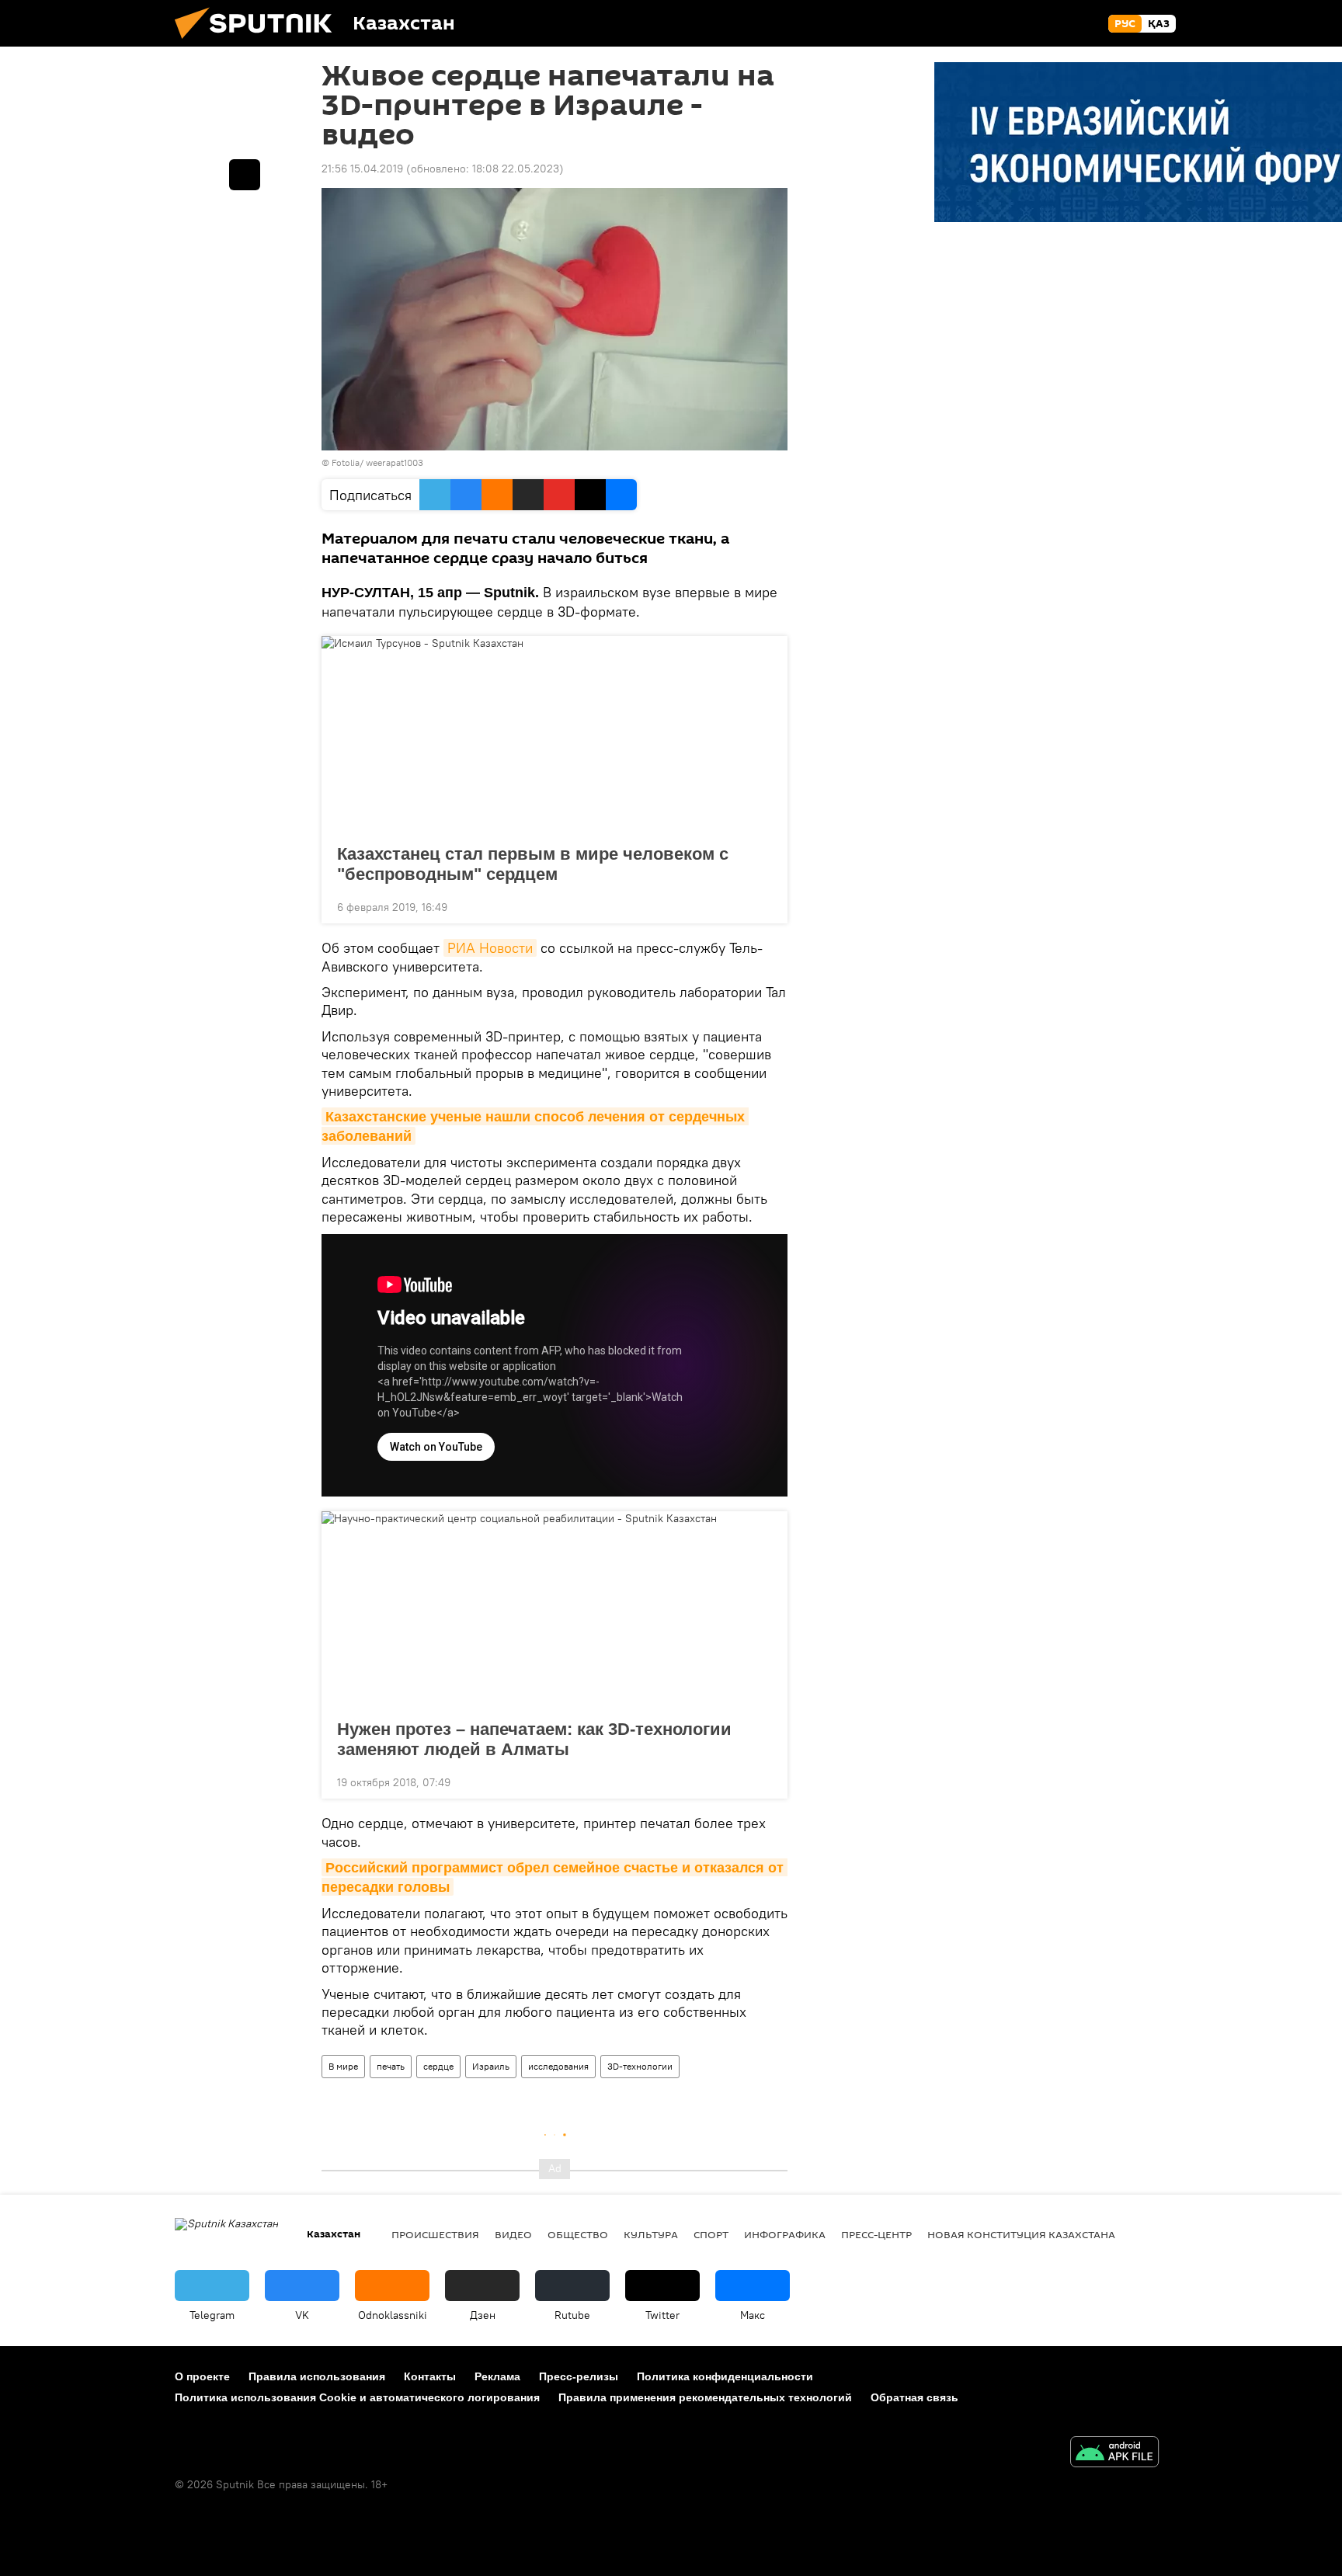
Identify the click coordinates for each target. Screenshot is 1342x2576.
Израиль (491, 2066)
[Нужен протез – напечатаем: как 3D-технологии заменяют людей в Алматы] (555, 1611)
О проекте (202, 2376)
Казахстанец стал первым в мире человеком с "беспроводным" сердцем (533, 864)
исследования (558, 2066)
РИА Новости (490, 948)
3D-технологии (640, 2066)
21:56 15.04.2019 (362, 169)
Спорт (711, 2234)
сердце (438, 2066)
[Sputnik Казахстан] (259, 43)
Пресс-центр (876, 2234)
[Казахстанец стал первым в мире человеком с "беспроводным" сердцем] (555, 735)
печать (391, 2066)
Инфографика (785, 2234)
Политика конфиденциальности (725, 2376)
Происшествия (435, 2234)
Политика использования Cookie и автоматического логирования (357, 2397)
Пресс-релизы (579, 2376)
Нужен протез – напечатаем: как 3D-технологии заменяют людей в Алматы (534, 1739)
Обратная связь (914, 2397)
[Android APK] (1114, 2454)
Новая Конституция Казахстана (1021, 2234)
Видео (513, 2234)
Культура (651, 2234)
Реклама (497, 2376)
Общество (578, 2234)
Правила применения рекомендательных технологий (705, 2397)
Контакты (430, 2376)
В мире (343, 2066)
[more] (763, 906)
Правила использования (317, 2376)
